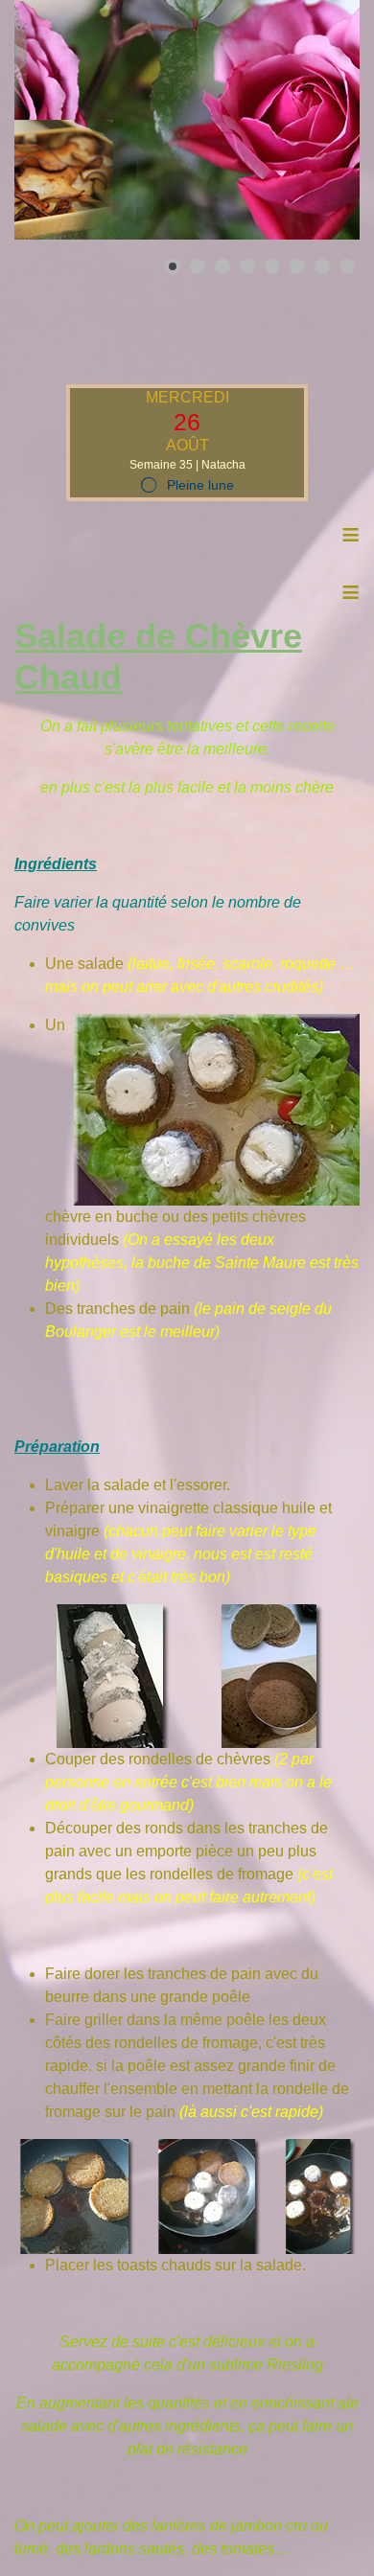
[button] (301, 120)
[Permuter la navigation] (27, 322)
